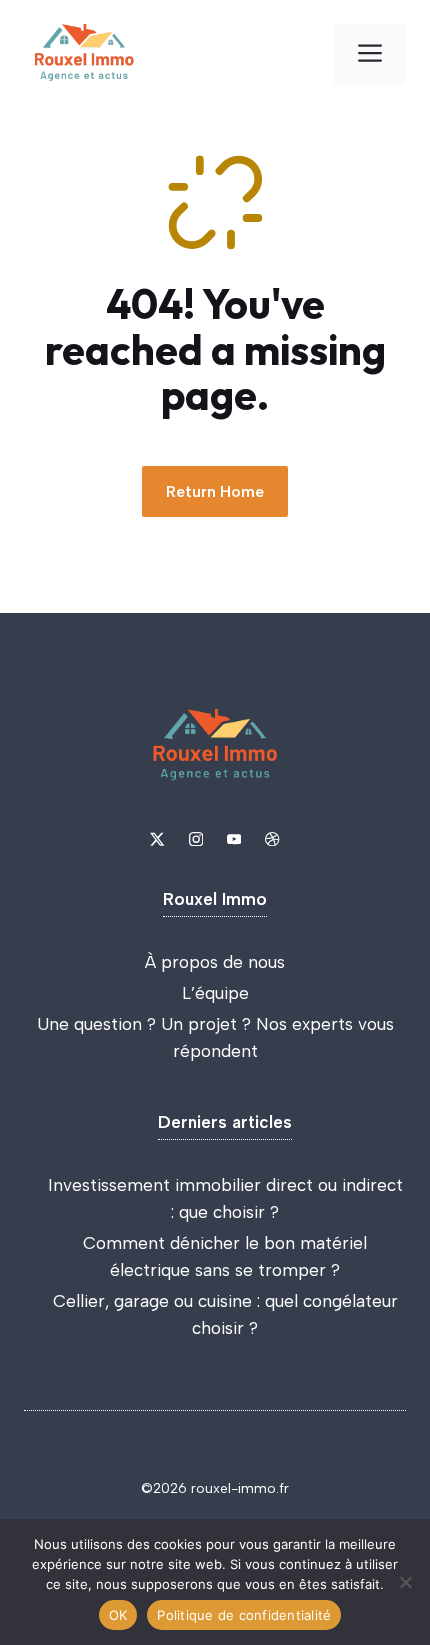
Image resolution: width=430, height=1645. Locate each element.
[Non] (405, 1582)
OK (118, 1615)
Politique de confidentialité (244, 1615)
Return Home (215, 491)
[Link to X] (157, 839)
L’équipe (215, 993)
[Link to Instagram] (196, 839)
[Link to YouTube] (234, 839)
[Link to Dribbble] (272, 839)
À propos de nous (215, 962)
